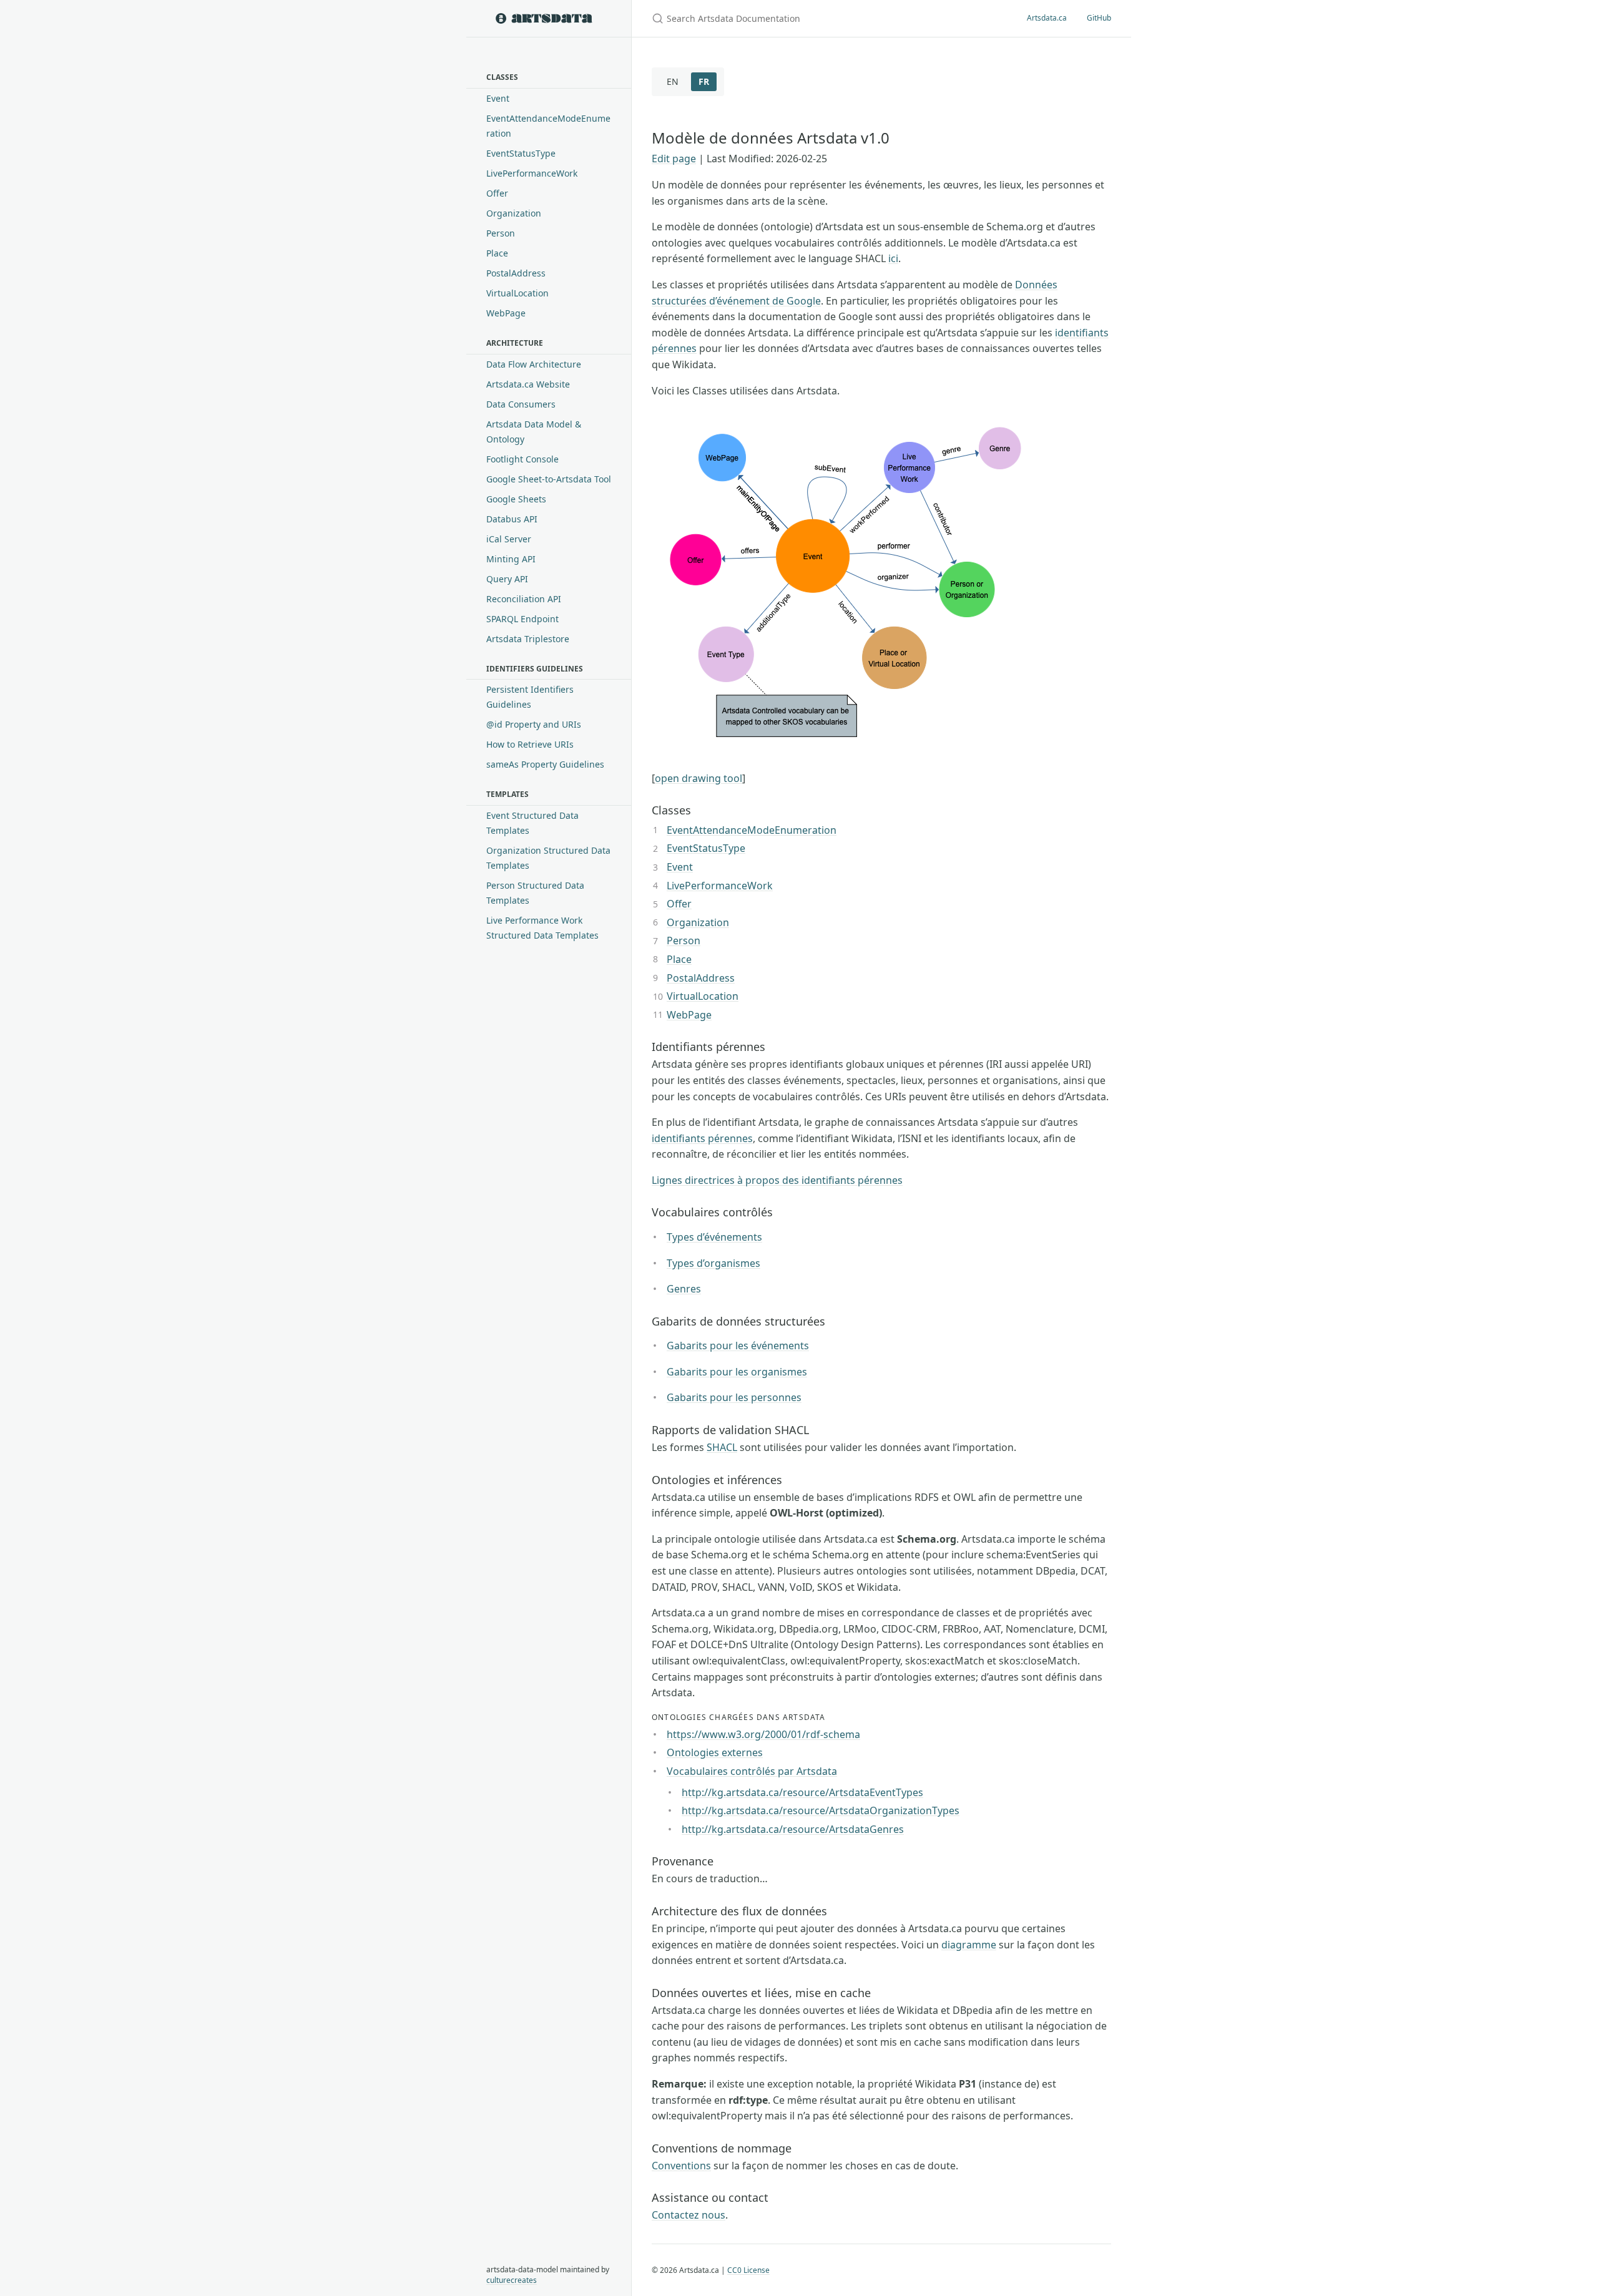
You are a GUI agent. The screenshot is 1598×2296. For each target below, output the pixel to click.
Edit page (674, 159)
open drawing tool (699, 778)
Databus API (512, 519)
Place (497, 253)
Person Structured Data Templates (535, 893)
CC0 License (748, 2270)
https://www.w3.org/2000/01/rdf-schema (763, 1734)
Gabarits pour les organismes (737, 1372)
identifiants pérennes (702, 1138)
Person (501, 233)
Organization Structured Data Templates (548, 858)
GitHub (1099, 18)
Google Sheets (516, 499)
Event (498, 98)
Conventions (681, 2166)
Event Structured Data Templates (532, 823)
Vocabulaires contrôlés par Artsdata (752, 1771)
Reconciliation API (524, 599)
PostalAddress (516, 273)
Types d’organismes (713, 1263)
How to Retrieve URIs (530, 744)
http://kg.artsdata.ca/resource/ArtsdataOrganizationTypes (821, 1810)
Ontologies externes (715, 1752)
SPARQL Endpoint (522, 619)
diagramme (969, 1945)
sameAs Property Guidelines (545, 764)
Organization (514, 213)
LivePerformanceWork (532, 173)
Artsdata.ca (1047, 18)
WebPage (506, 313)
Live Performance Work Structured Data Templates (542, 928)
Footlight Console (522, 459)
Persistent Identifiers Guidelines (530, 697)
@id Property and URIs (534, 724)
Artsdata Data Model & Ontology (534, 432)
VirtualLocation (517, 293)
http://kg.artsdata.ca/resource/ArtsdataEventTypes (802, 1792)
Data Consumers (521, 404)
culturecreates (512, 2280)
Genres (684, 1289)
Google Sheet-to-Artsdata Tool (549, 479)
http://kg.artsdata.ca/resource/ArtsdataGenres (793, 1829)
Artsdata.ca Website (528, 384)
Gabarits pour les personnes (734, 1397)
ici (893, 258)
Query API (507, 579)
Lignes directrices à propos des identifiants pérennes (777, 1180)
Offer (497, 193)
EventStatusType (521, 153)
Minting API (511, 559)
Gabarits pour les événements (738, 1346)
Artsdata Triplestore (528, 639)
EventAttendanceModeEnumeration (548, 126)
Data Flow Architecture (534, 364)
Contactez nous (689, 2215)
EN (673, 81)
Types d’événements (714, 1237)
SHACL (722, 1447)
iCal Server (509, 539)
